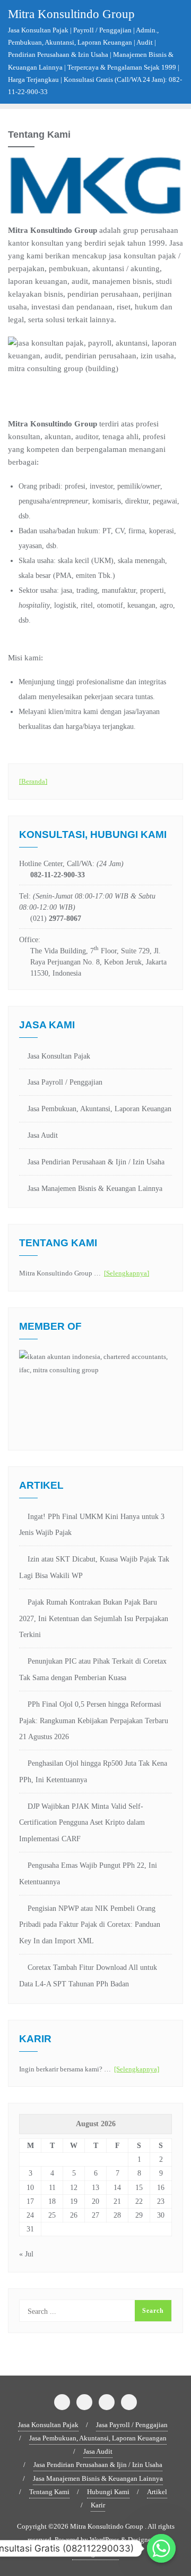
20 (95, 2201)
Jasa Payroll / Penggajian (65, 1082)
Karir (98, 2505)
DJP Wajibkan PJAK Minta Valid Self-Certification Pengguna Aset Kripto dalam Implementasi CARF (82, 1823)
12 (74, 2188)
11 (52, 2188)
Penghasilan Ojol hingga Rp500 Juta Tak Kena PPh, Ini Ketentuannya (93, 1772)
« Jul (26, 2254)
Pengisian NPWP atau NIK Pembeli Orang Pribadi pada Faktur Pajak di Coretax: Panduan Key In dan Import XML (90, 1925)
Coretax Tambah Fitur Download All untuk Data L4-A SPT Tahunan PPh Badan (88, 1976)
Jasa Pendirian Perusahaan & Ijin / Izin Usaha (96, 1162)
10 (30, 2188)
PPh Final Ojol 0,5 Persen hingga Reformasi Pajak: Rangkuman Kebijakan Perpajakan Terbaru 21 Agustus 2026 (94, 1721)
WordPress (105, 2540)
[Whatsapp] (161, 2548)
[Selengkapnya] (127, 1273)
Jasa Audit (43, 1135)
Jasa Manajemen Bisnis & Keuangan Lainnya (95, 1189)
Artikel (157, 2492)
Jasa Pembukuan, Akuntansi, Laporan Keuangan (99, 1109)
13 (95, 2188)
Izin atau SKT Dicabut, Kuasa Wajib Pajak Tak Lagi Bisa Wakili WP (94, 1567)
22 (139, 2201)
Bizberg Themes (95, 2553)
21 (117, 2201)
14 (117, 2188)
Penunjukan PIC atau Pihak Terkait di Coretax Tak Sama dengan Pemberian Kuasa (93, 1669)
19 (74, 2201)
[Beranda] (33, 781)
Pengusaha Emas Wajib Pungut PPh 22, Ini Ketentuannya (88, 1874)
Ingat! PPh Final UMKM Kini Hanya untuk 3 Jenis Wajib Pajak (92, 1525)
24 (30, 2215)
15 (139, 2188)
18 (52, 2201)
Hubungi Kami (108, 2492)
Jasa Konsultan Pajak (59, 1056)
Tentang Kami (49, 2492)
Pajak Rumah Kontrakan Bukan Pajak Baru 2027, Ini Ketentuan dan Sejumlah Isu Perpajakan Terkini (94, 1619)
